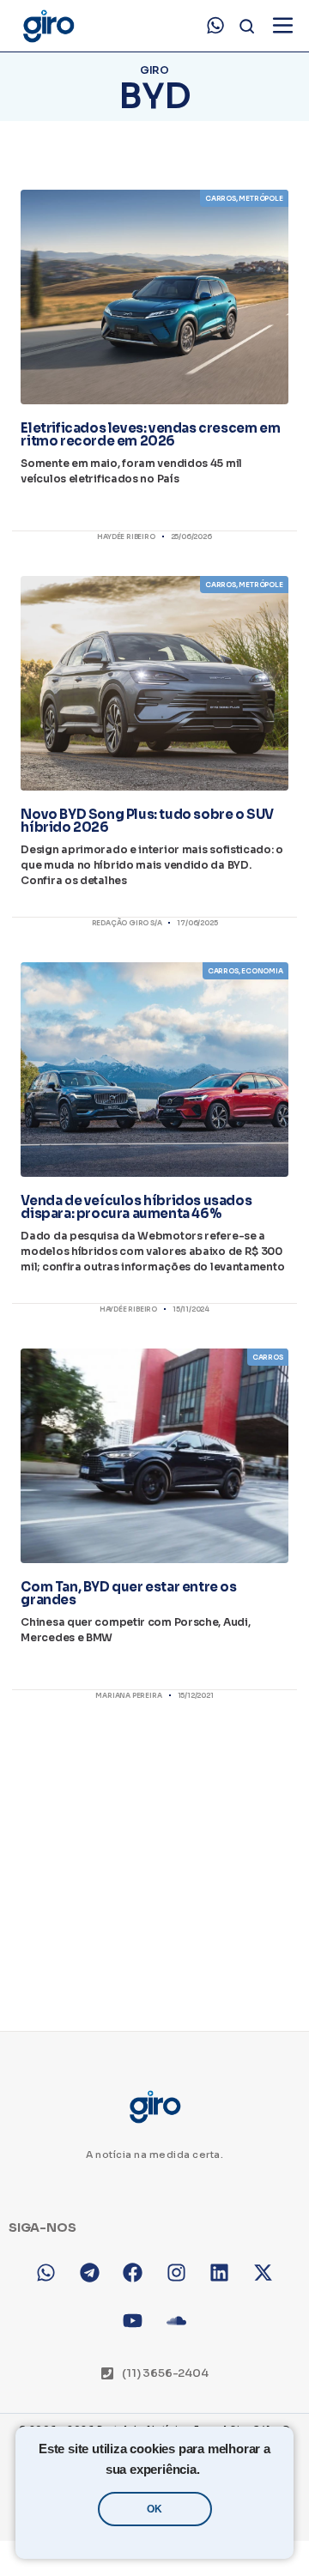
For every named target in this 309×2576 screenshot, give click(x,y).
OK (154, 2509)
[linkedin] (220, 2273)
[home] (48, 26)
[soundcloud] (176, 2321)
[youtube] (133, 2321)
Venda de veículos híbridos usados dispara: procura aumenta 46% (136, 1207)
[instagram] (176, 2273)
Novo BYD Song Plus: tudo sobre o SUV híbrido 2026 (147, 821)
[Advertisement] (154, 1851)
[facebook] (133, 2273)
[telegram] (90, 2273)
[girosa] (263, 2273)
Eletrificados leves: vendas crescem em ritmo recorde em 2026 (150, 434)
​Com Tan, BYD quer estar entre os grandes (128, 1593)
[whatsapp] (215, 26)
